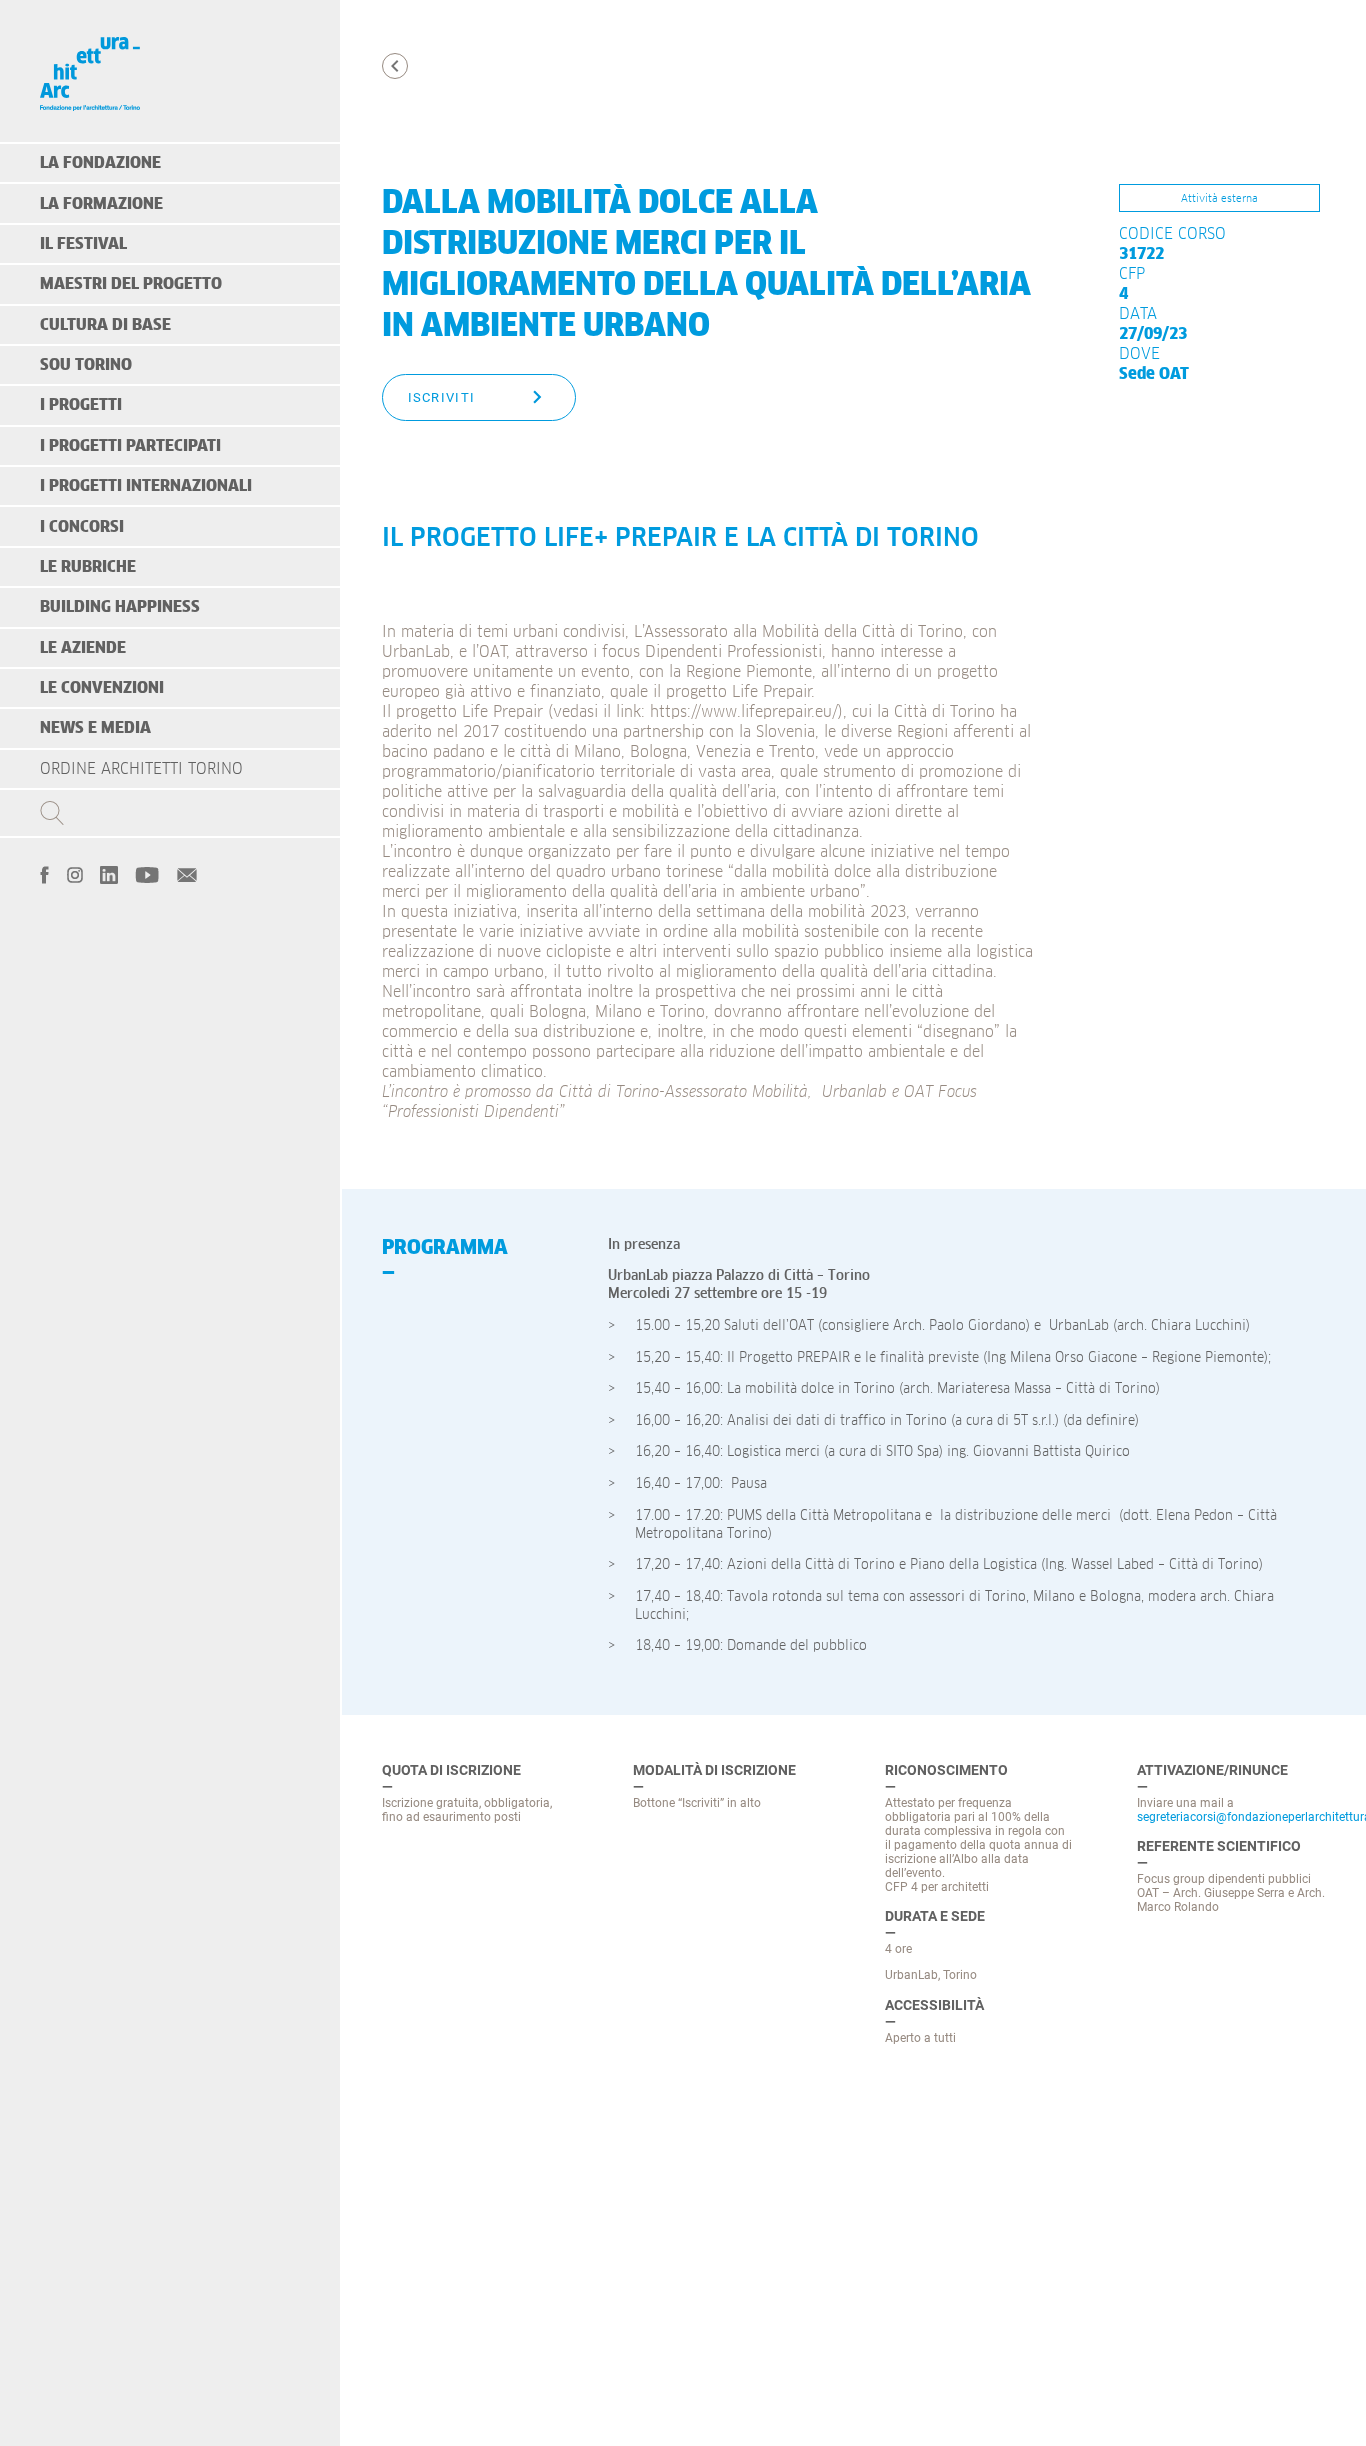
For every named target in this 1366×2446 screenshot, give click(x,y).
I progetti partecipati (130, 446)
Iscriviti (442, 397)
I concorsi (82, 527)
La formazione (101, 204)
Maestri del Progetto (131, 284)
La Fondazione (100, 163)
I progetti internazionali (146, 486)
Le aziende (83, 648)
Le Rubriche (88, 567)
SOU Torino (86, 365)
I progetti (81, 405)
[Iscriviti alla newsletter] (187, 873)
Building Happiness (120, 607)
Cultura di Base (105, 325)
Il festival (83, 244)
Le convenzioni (102, 688)
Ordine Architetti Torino (141, 769)
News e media (95, 728)
